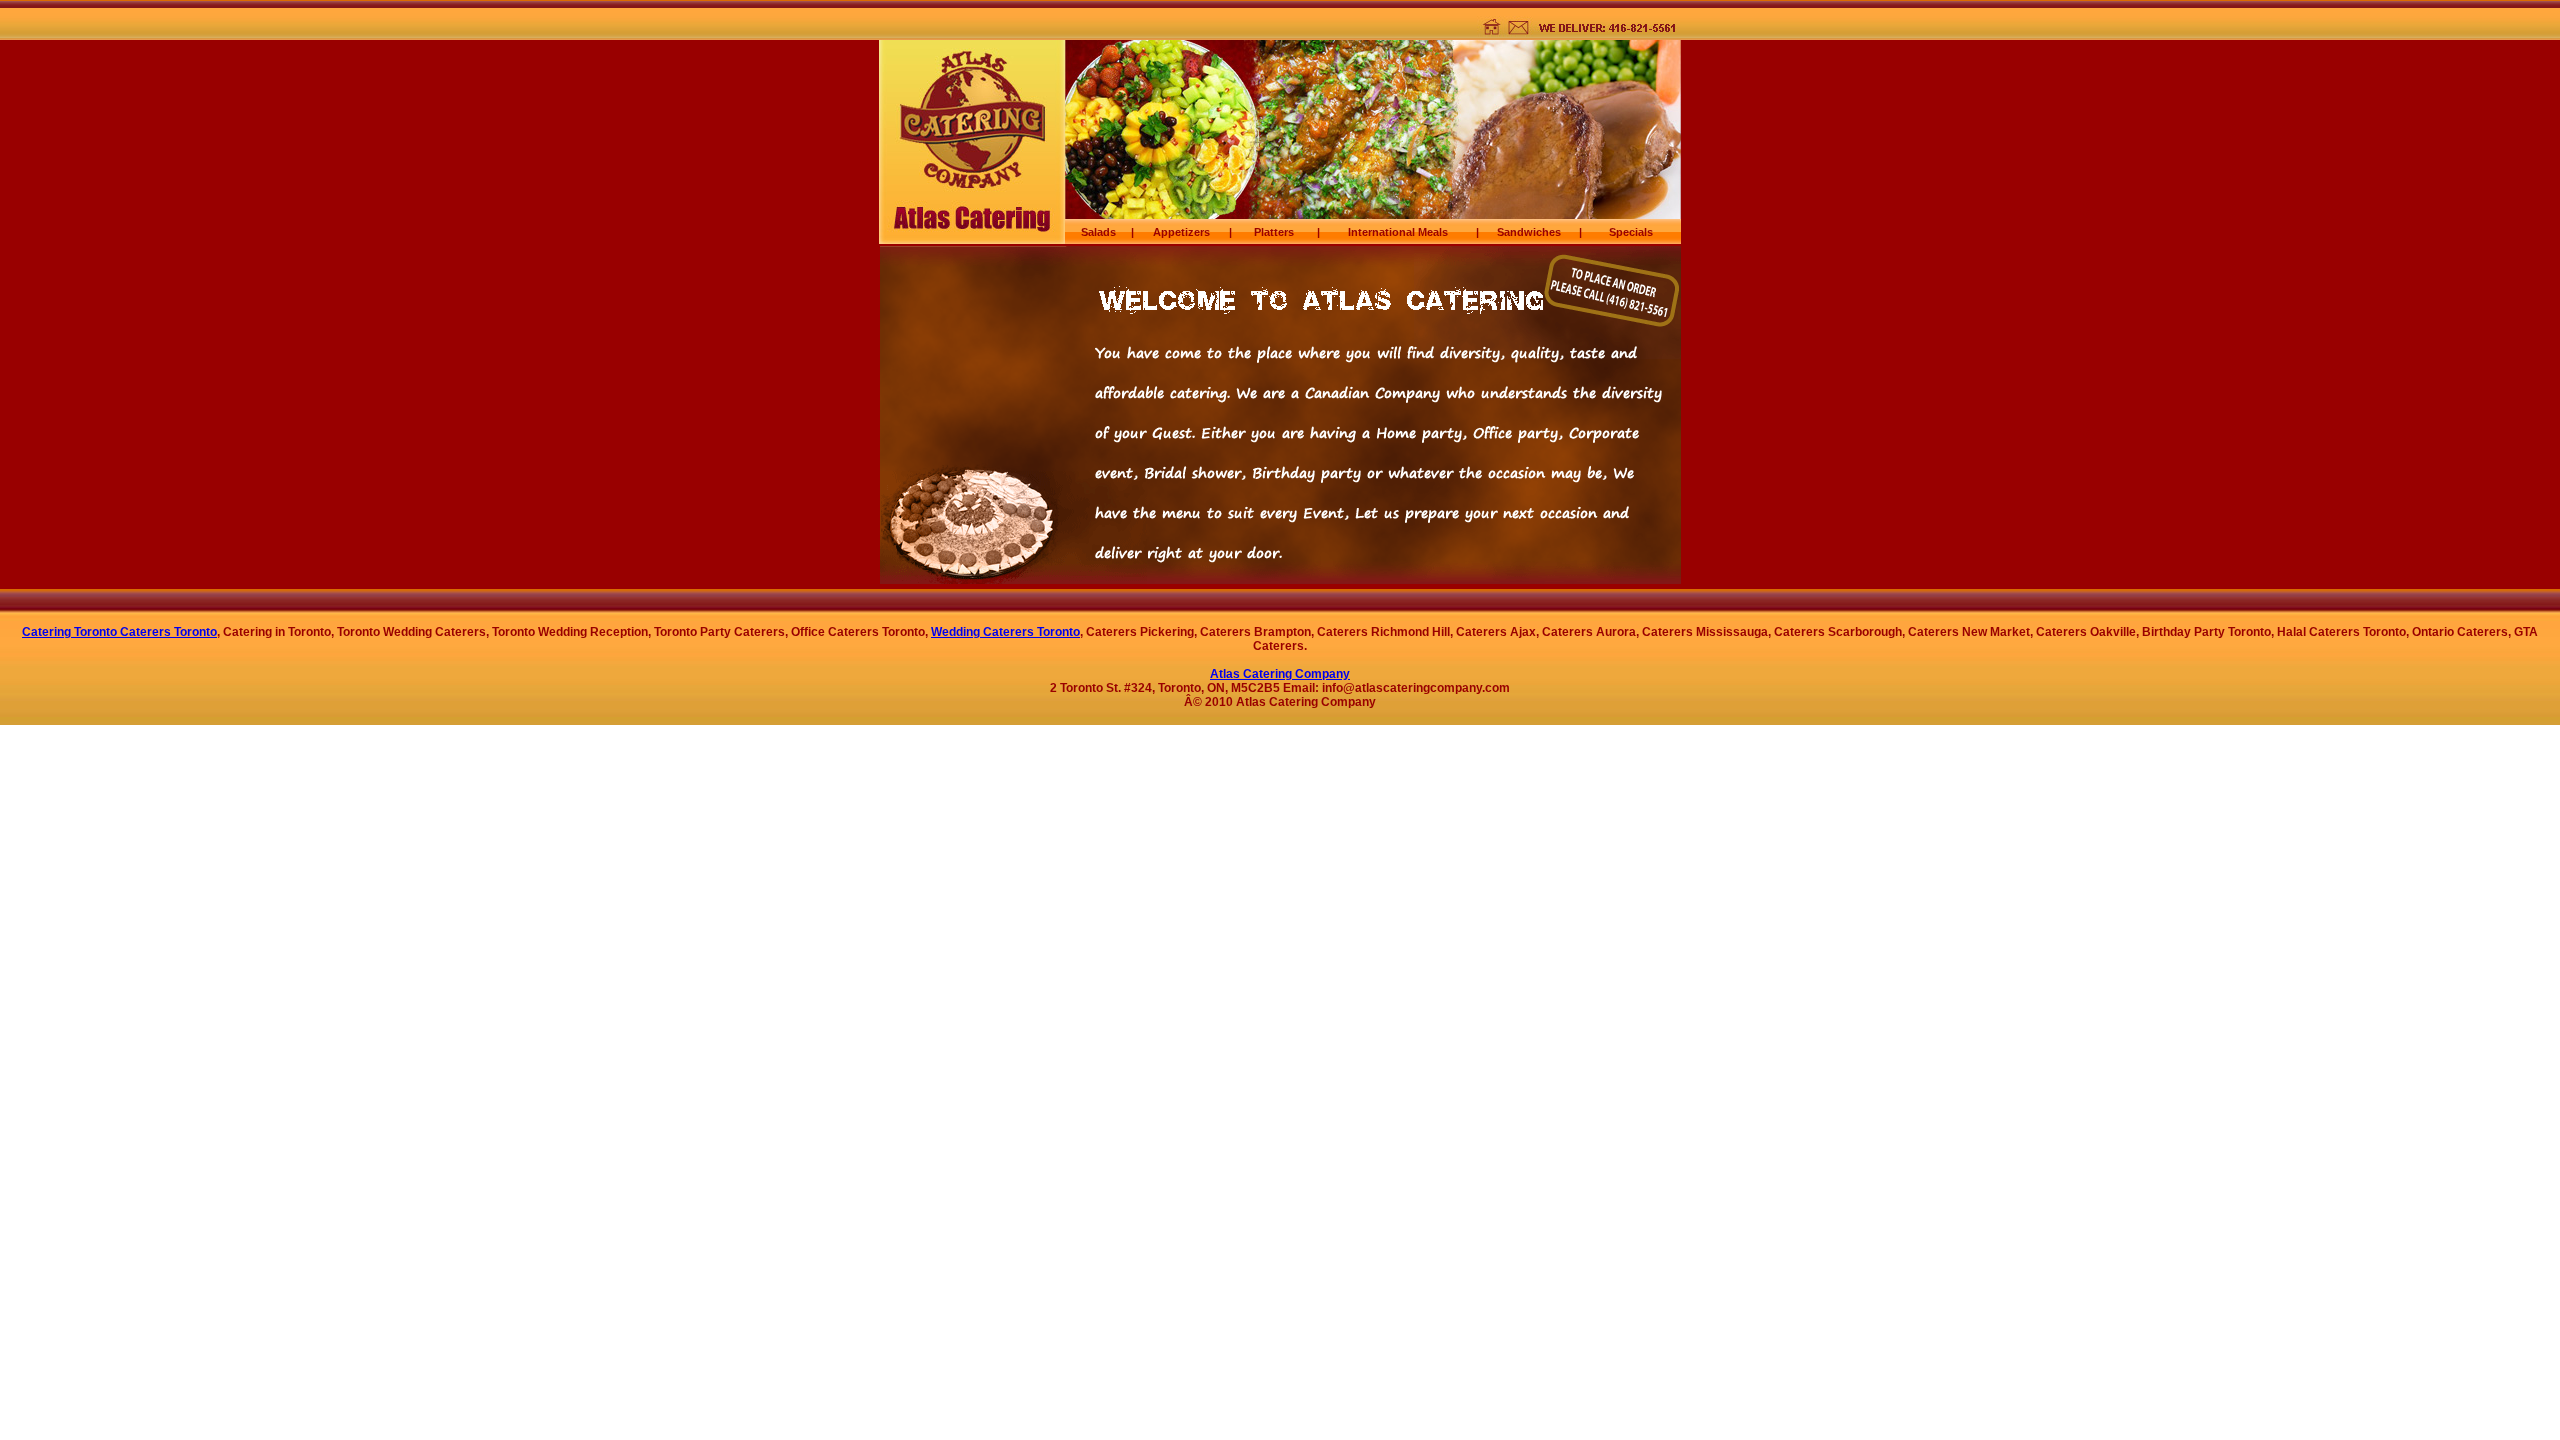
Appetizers (1181, 232)
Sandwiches (1529, 232)
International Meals (1398, 232)
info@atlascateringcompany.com (1416, 688)
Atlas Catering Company (1280, 674)
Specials (1631, 232)
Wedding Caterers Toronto (1005, 632)
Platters (1274, 232)
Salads (1098, 232)
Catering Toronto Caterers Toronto (119, 632)
